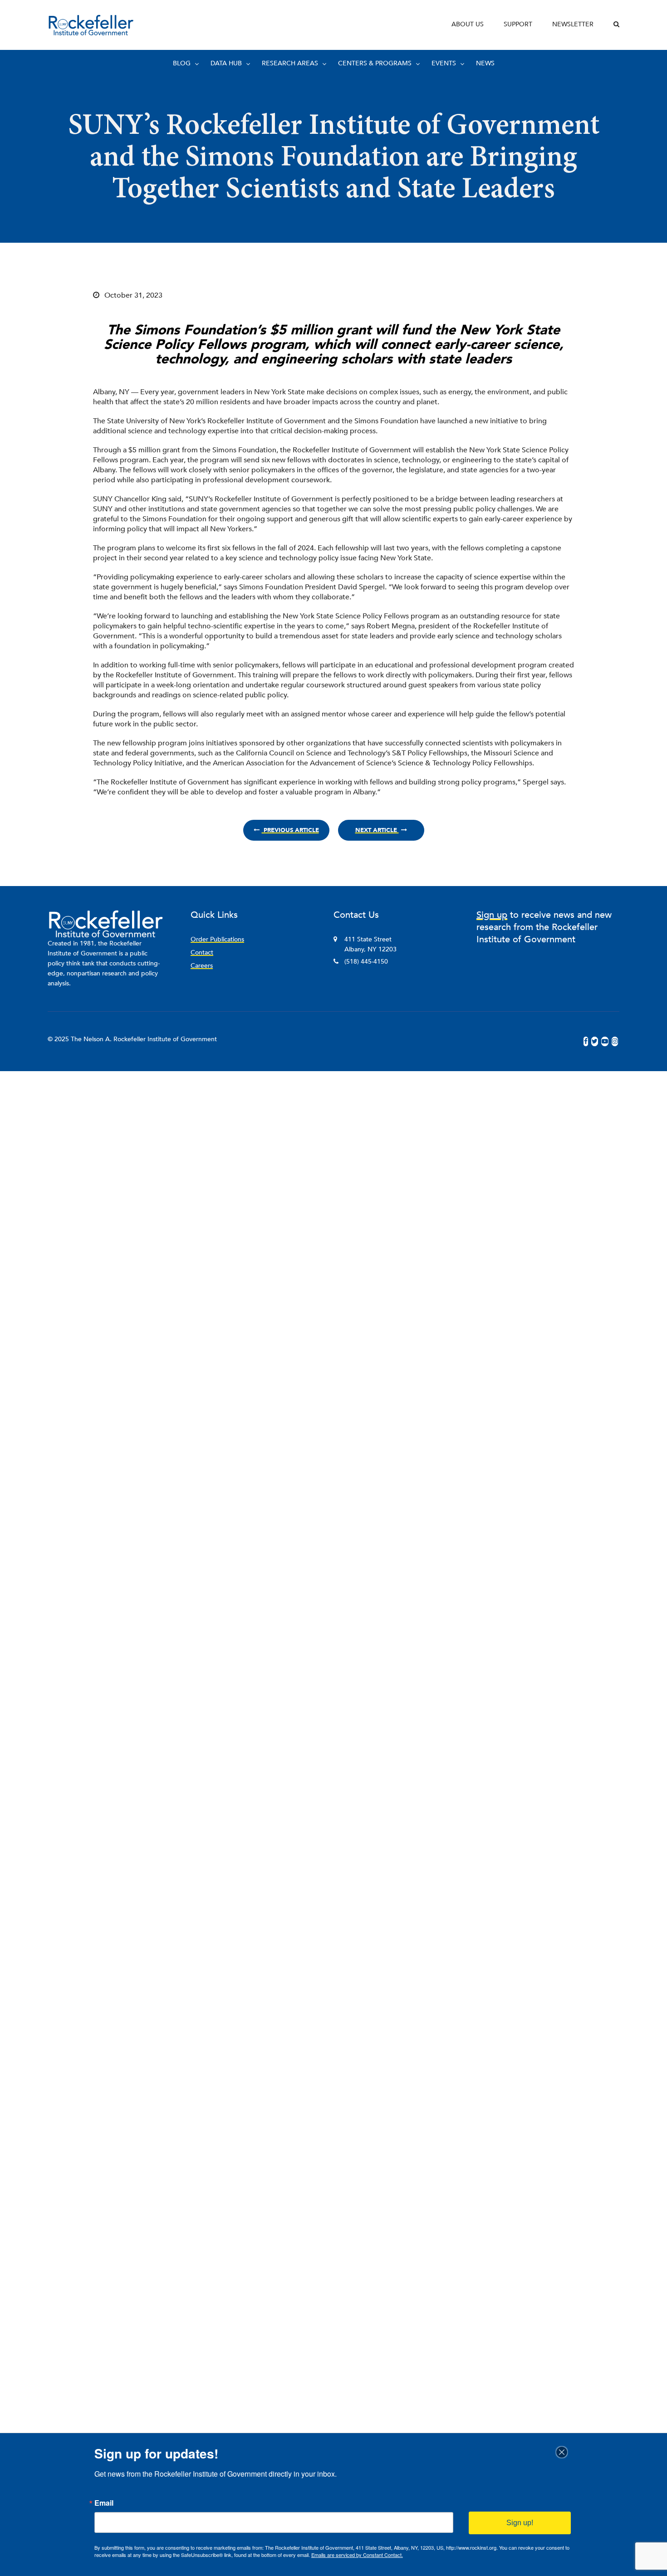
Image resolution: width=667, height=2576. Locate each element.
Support (518, 24)
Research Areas (290, 63)
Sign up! (520, 2523)
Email (104, 2503)
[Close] (564, 2452)
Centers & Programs (375, 63)
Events (444, 63)
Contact (202, 953)
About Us (468, 24)
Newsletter (573, 24)
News (485, 63)
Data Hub (226, 63)
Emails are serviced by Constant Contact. (357, 2555)
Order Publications (217, 939)
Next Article (377, 830)
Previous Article (290, 830)
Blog (182, 63)
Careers (202, 966)
